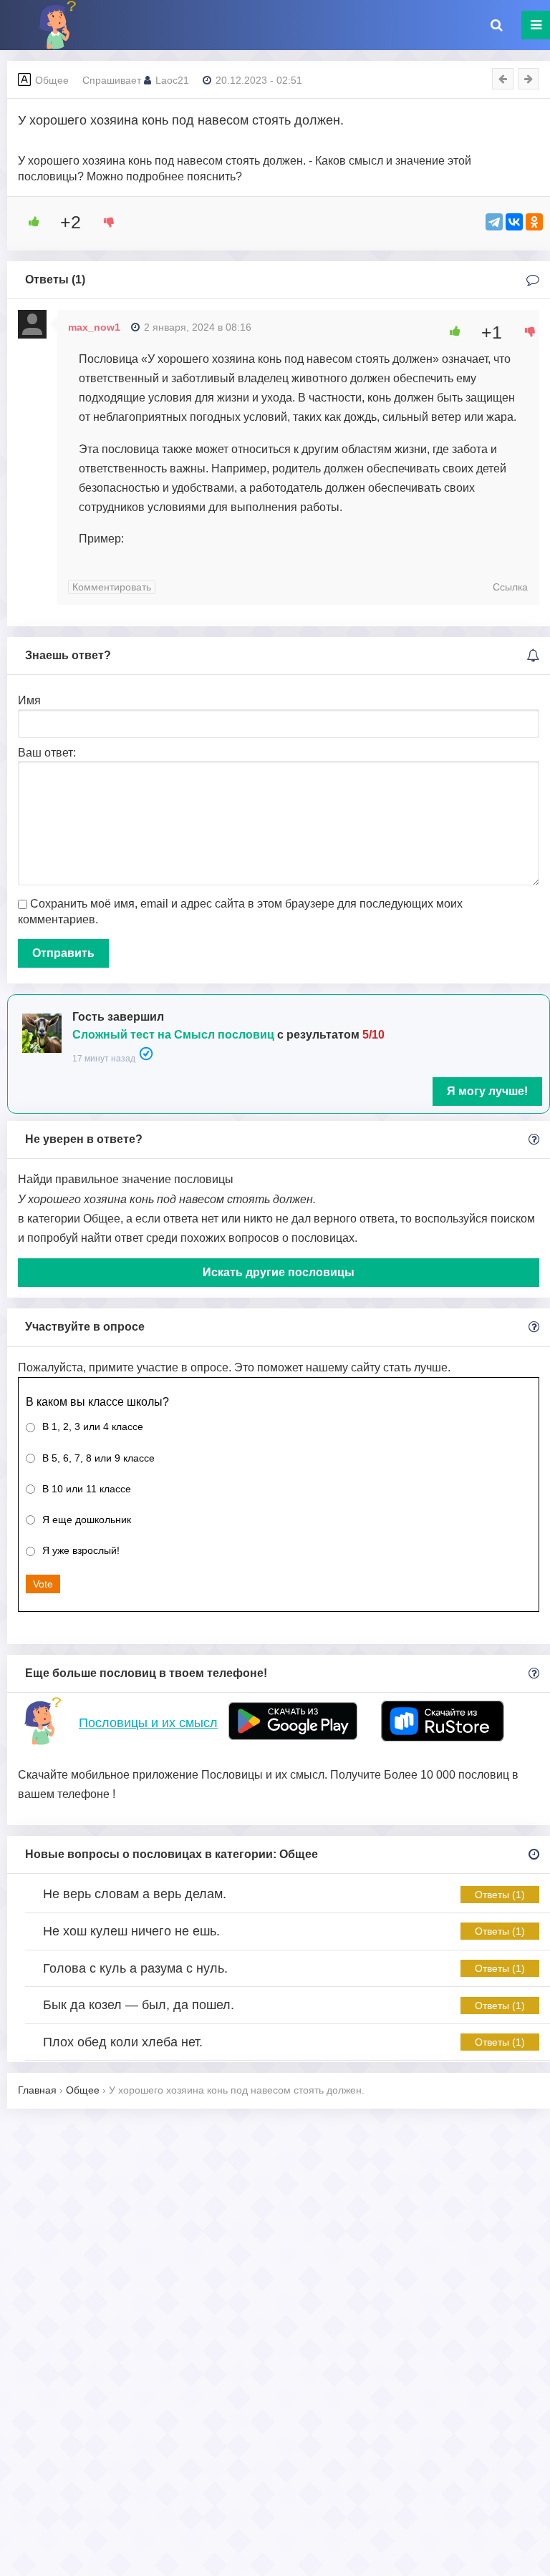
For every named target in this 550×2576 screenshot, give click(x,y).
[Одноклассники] (534, 222)
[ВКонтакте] (514, 222)
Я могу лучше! (487, 1091)
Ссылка (510, 587)
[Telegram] (494, 222)
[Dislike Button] (104, 222)
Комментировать (112, 587)
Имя (29, 700)
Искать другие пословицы (279, 1272)
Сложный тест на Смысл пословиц (173, 1035)
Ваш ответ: (47, 753)
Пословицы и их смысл (148, 1723)
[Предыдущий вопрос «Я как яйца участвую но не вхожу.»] (503, 79)
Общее (52, 80)
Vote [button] (43, 1584)
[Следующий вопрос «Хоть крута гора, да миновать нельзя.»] (529, 79)
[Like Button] (29, 222)
